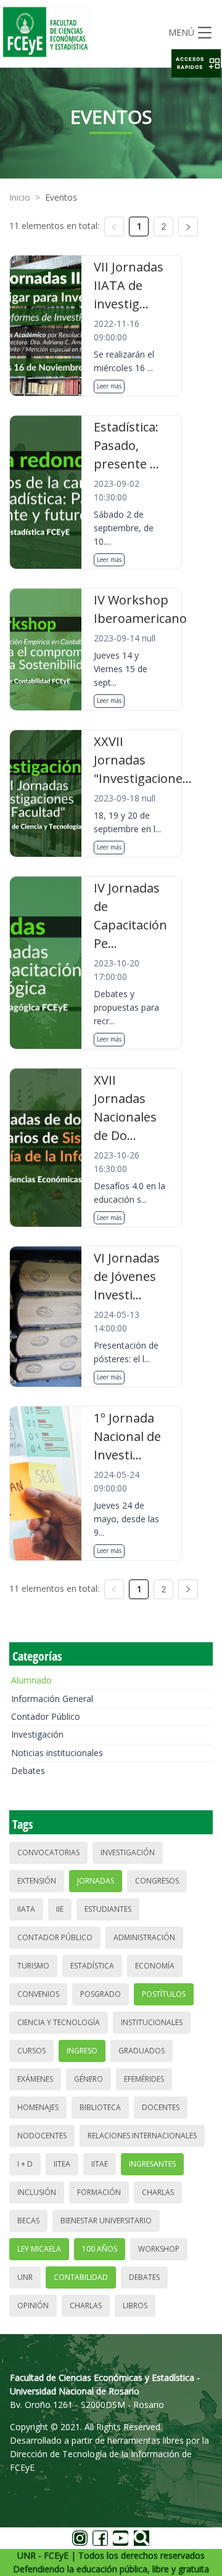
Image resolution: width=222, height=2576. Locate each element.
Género (88, 2079)
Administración (144, 1937)
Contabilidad (81, 2277)
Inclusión (37, 2192)
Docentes (161, 2107)
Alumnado (31, 1680)
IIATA (26, 1909)
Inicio (20, 197)
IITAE (100, 2164)
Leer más (109, 386)
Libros (135, 2305)
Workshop (159, 2249)
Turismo (33, 1966)
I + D (25, 2164)
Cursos (31, 2051)
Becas (28, 2221)
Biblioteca (100, 2107)
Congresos (157, 1881)
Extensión (37, 1881)
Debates (28, 1771)
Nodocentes (42, 2136)
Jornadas (96, 1881)
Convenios (38, 1994)
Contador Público (46, 1716)
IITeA (62, 2164)
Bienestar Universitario (106, 2221)
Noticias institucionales (57, 1753)
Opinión (33, 2305)
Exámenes (35, 2079)
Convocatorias (48, 1852)
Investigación (37, 1734)
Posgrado (101, 1994)
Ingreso (82, 2051)
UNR (25, 2277)
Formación (99, 2192)
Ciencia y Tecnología (59, 2022)
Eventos (61, 197)
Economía (155, 1966)
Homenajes (38, 2107)
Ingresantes (152, 2164)
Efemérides (144, 2079)
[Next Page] (188, 227)
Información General (52, 1699)
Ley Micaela (39, 2249)
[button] (196, 63)
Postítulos (164, 1994)
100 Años (100, 2249)
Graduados (142, 2051)
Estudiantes (108, 1909)
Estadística (92, 1966)
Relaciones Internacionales (142, 2136)
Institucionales (152, 2022)
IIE (60, 1909)
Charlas (158, 2192)
